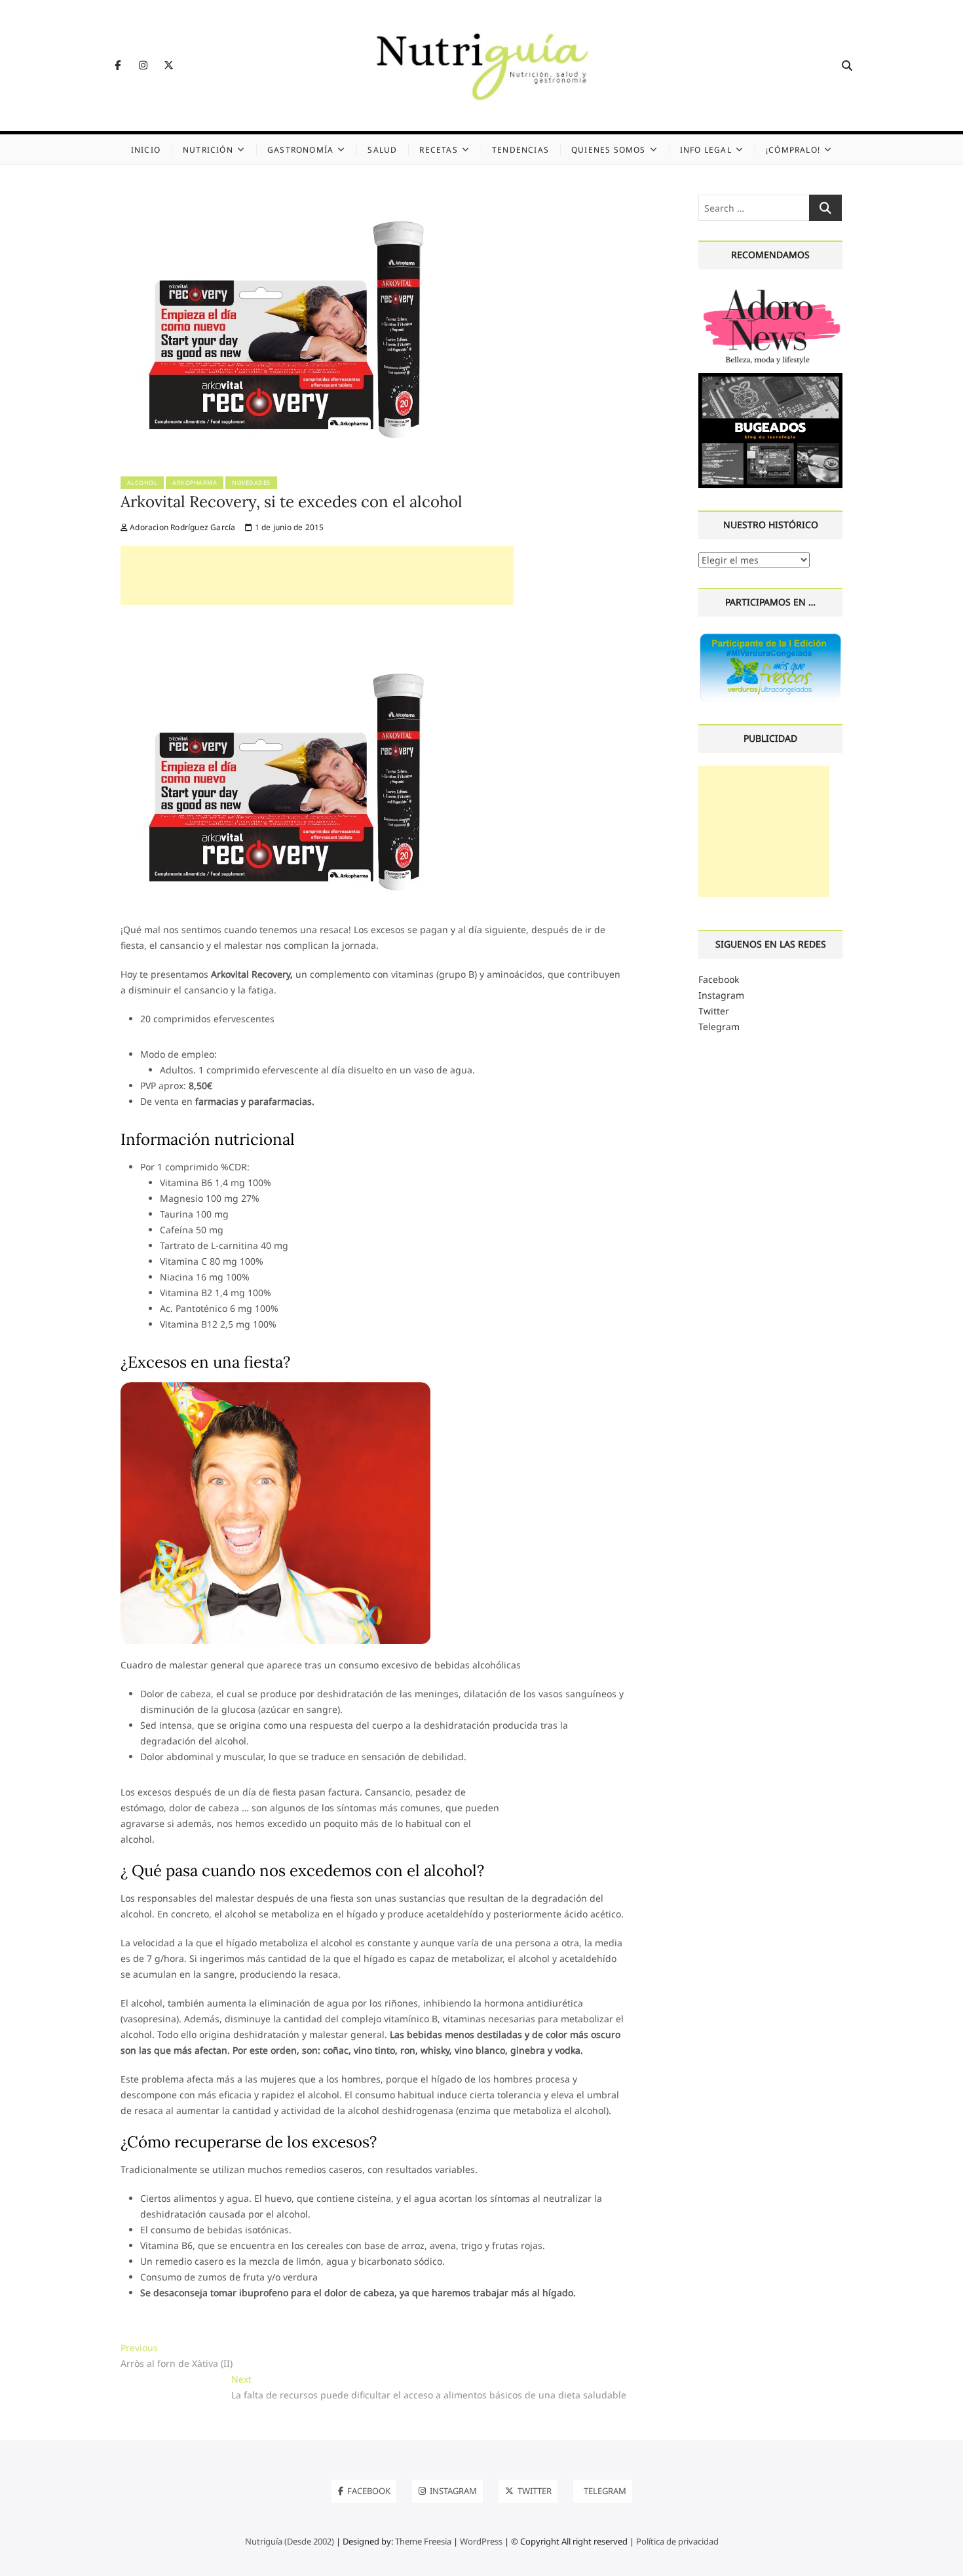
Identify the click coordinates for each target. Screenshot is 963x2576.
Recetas (438, 150)
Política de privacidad (677, 2541)
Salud (382, 150)
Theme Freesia (423, 2541)
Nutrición (208, 150)
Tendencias (520, 150)
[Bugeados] (771, 378)
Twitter (714, 1011)
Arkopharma (195, 483)
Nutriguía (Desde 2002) (290, 2541)
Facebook (719, 979)
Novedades (251, 483)
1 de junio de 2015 (288, 527)
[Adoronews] (771, 290)
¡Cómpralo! (793, 150)
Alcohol (142, 483)
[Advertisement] (317, 575)
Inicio (146, 150)
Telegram (719, 1027)
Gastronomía (300, 150)
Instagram (721, 995)
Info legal (706, 150)
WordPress (481, 2541)
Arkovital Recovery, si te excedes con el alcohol (292, 502)
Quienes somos (609, 150)
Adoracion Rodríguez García (181, 527)
